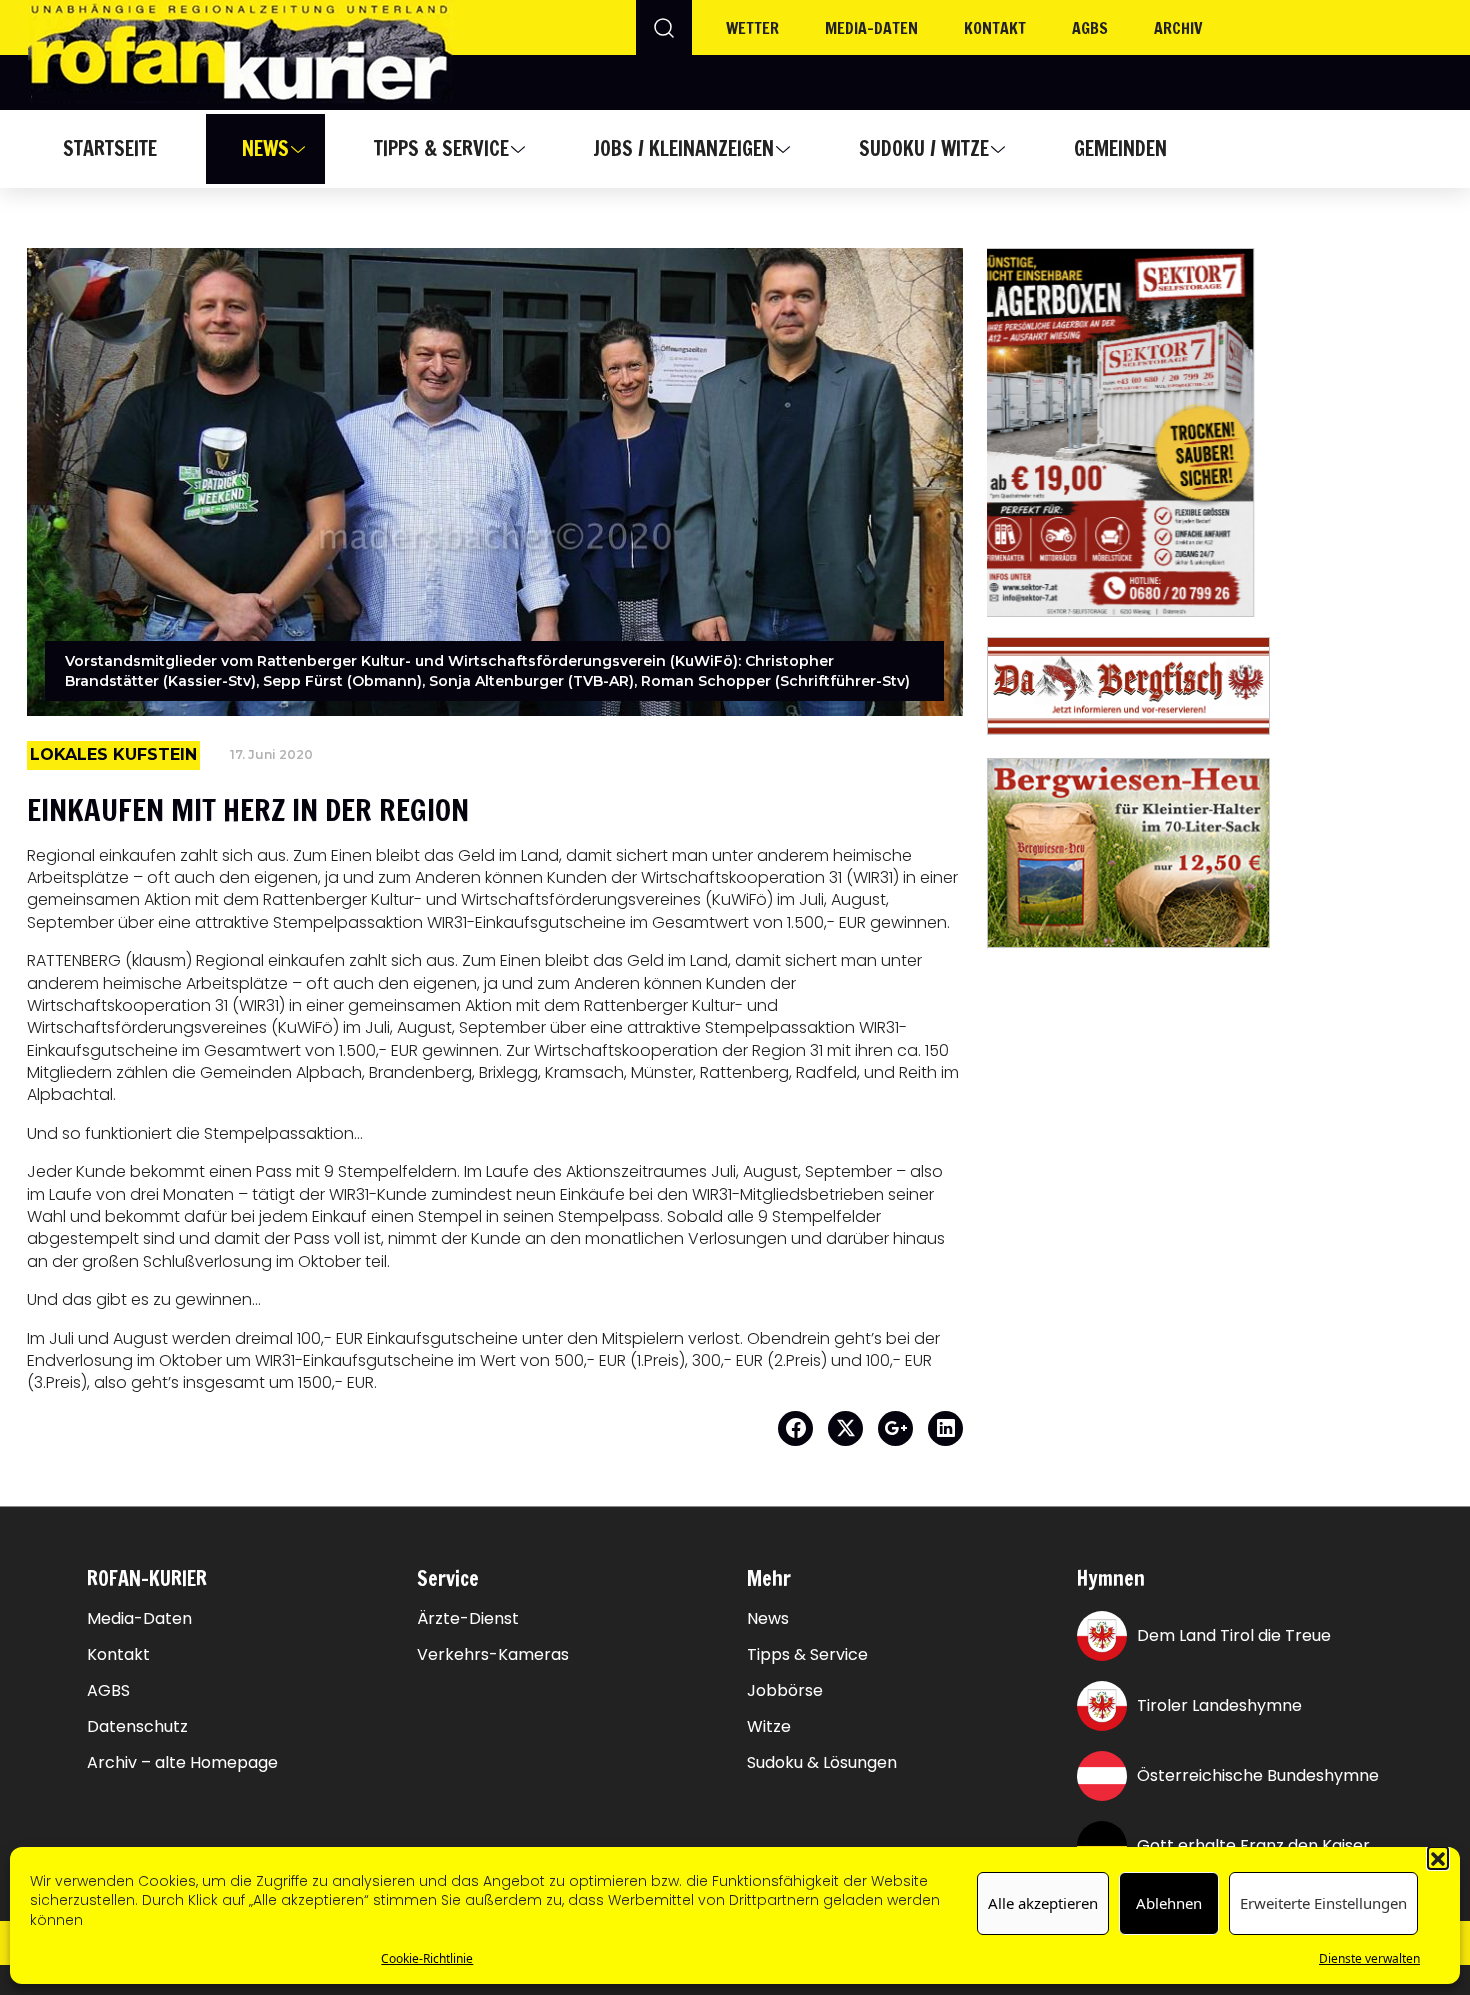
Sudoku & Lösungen (822, 1763)
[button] (1438, 1857)
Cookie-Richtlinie (427, 1959)
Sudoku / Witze (924, 148)
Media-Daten (139, 1619)
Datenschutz (137, 1727)
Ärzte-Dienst (468, 1619)
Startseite (110, 148)
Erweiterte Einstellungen (1323, 1904)
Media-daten (871, 28)
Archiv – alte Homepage (182, 1763)
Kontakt (995, 28)
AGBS (1090, 28)
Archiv (1178, 28)
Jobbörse (785, 1691)
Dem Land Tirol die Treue (1234, 1635)
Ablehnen (1169, 1904)
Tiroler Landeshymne (1219, 1705)
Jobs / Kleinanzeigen (683, 148)
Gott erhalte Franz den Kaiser (1253, 1845)
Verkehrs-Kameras (493, 1655)
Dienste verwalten (1369, 1959)
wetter (752, 28)
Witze (769, 1727)
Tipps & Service (441, 148)
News (265, 148)
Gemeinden (1120, 148)
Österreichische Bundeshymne (1258, 1775)
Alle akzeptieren (1043, 1904)
